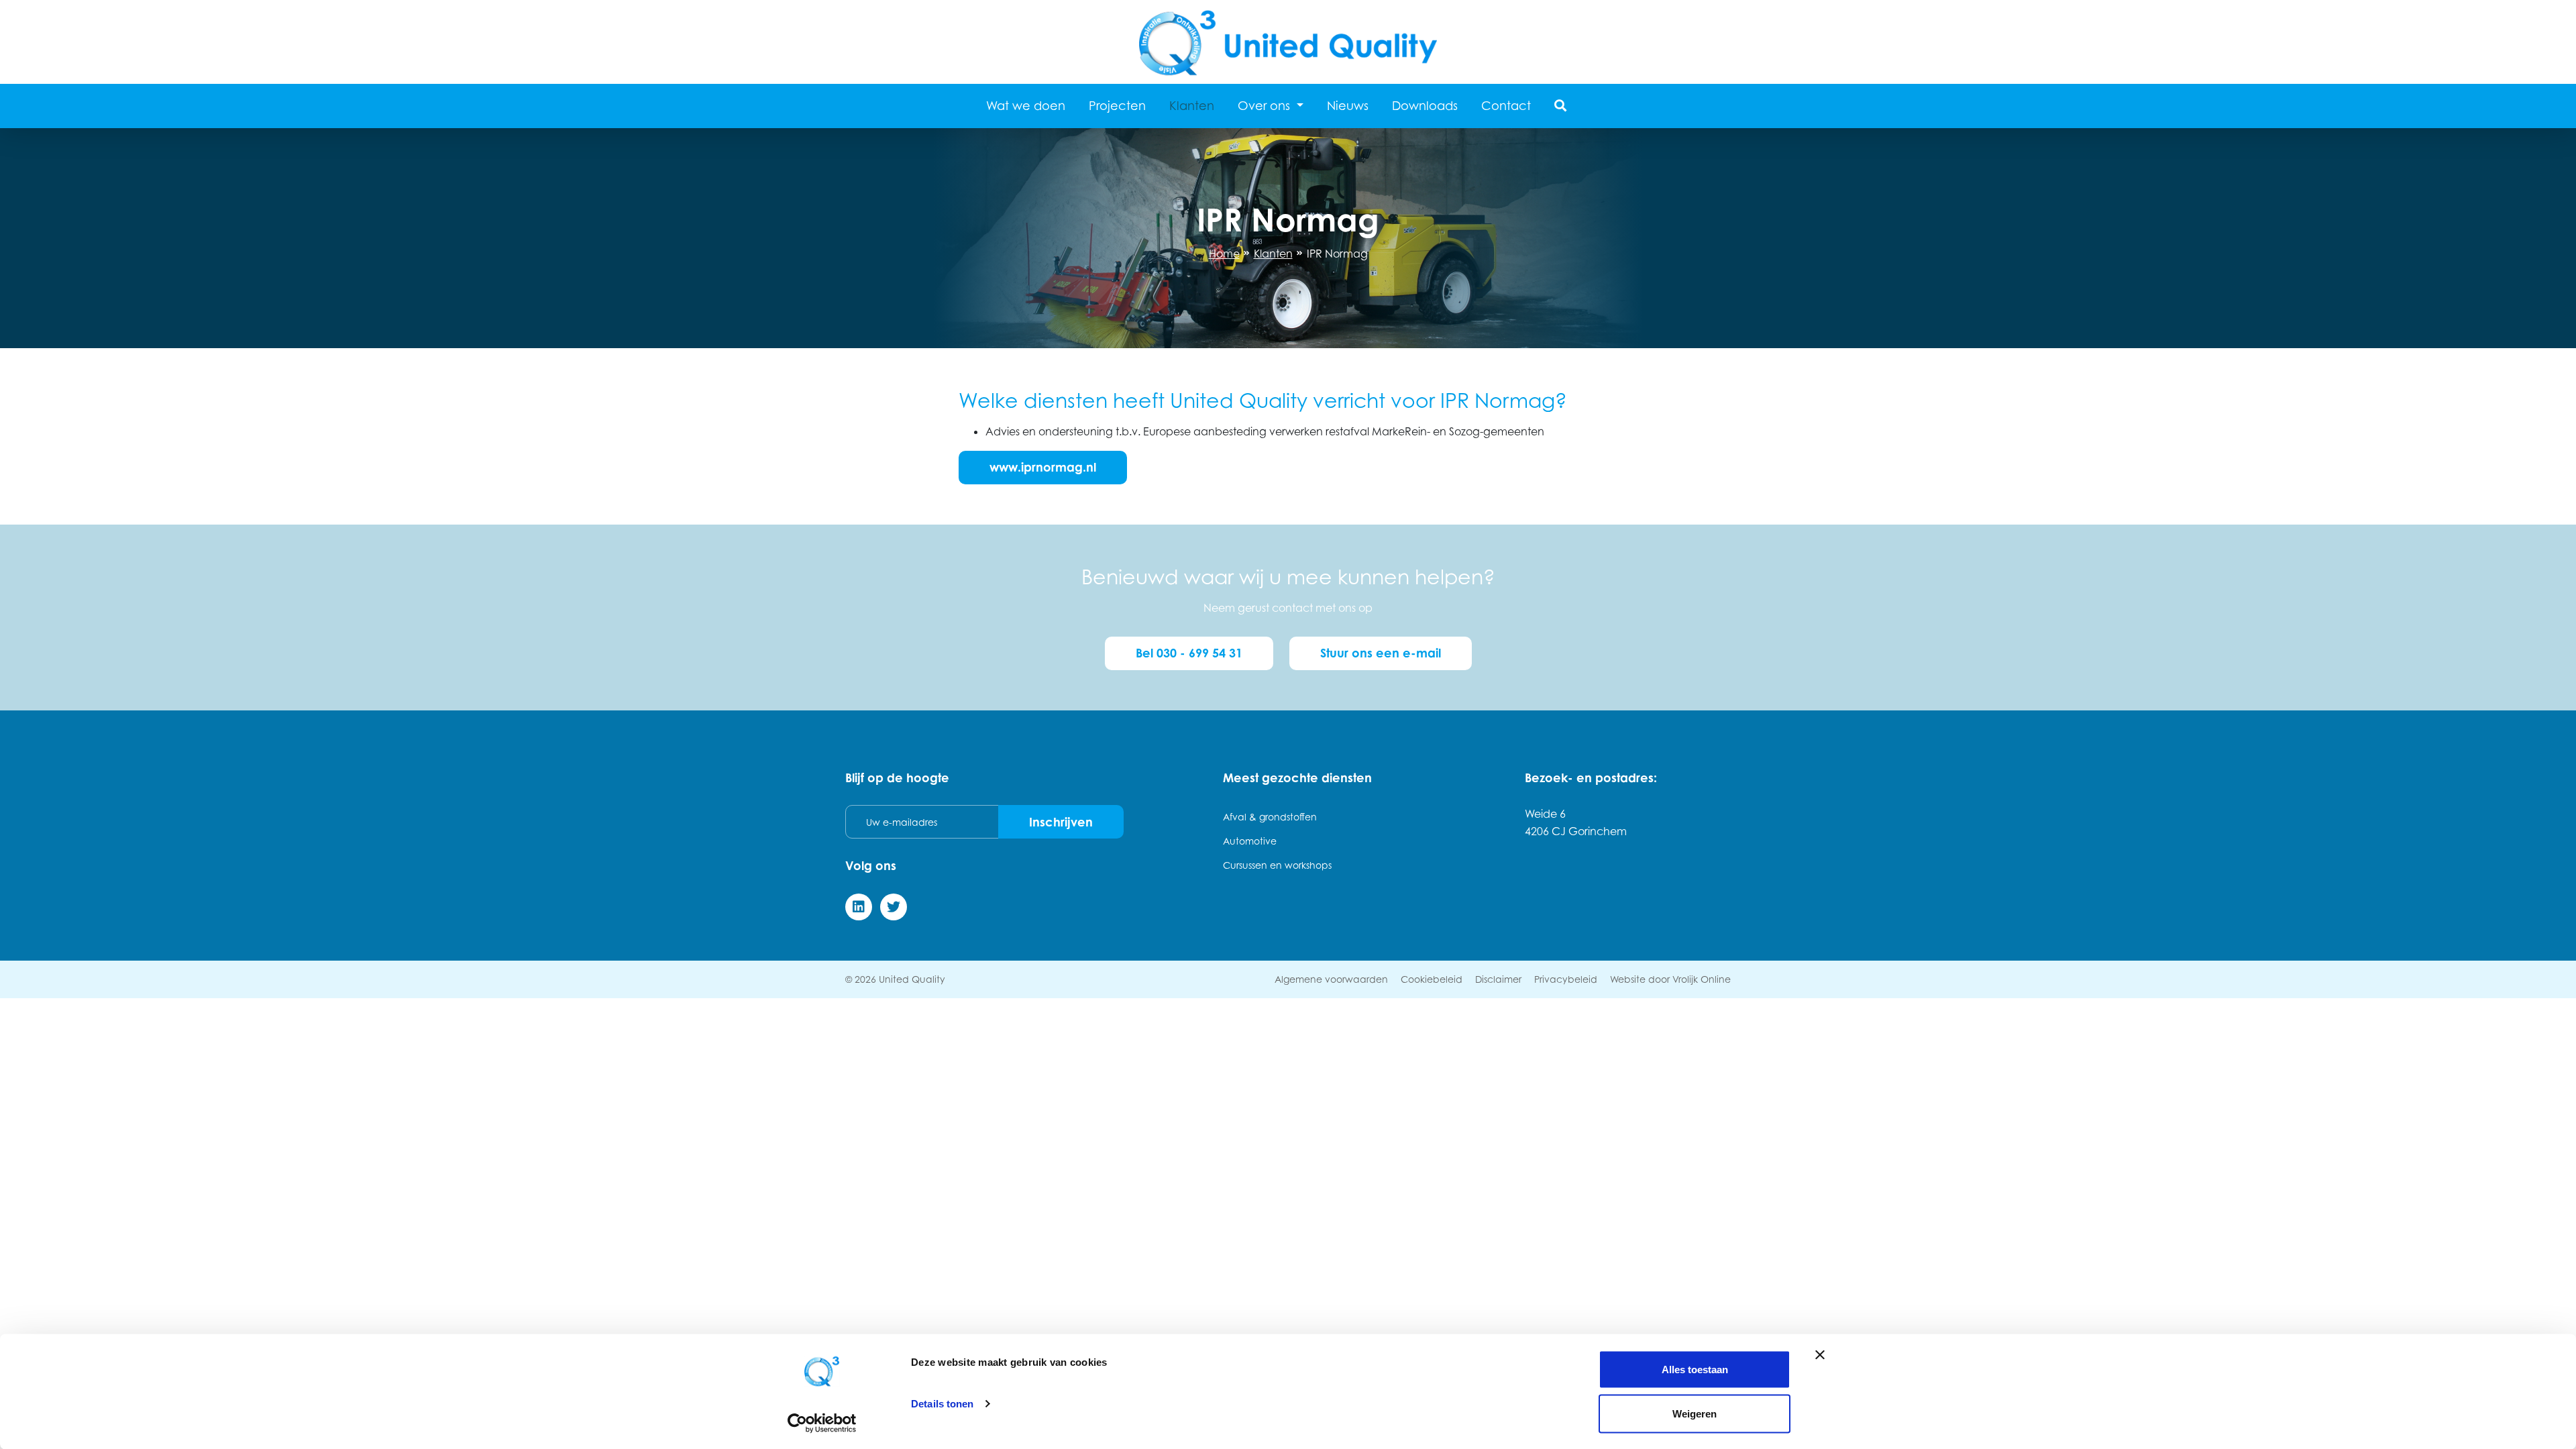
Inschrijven (1061, 822)
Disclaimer (1498, 979)
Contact (1506, 106)
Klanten (1192, 106)
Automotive (1250, 841)
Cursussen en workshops (1277, 865)
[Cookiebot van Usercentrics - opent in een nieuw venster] (822, 1423)
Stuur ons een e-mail (1381, 653)
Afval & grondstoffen (1270, 817)
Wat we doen (1026, 106)
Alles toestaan (1695, 1370)
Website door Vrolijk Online (1670, 979)
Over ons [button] (1266, 106)
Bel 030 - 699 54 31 (1189, 653)
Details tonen (942, 1404)
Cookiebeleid (1432, 979)
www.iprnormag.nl (1043, 467)
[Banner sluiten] (1820, 1355)
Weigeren (1695, 1413)
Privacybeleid (1566, 979)
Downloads (1425, 106)
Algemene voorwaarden (1331, 979)
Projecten (1117, 106)
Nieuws (1348, 106)
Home (1224, 254)
